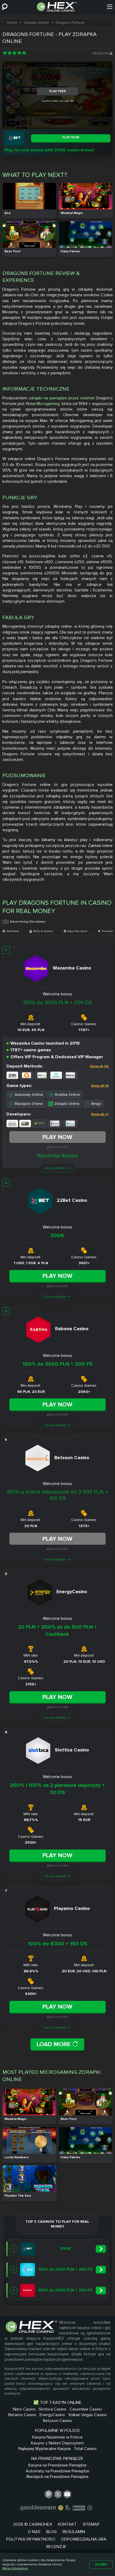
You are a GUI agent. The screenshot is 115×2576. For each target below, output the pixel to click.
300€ (57, 1236)
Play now (71, 137)
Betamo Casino (22, 2415)
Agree (101, 2564)
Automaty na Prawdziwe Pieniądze (57, 2471)
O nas (34, 2532)
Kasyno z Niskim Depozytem (57, 2443)
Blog (51, 2532)
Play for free (29, 196)
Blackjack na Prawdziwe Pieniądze (57, 2477)
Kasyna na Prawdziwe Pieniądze (57, 2465)
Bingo (96, 1104)
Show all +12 (99, 1066)
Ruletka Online (67, 1095)
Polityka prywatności (31, 2539)
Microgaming (48, 404)
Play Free (57, 91)
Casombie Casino (86, 2409)
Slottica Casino (53, 2409)
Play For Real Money (29, 205)
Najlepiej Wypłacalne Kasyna (45, 2449)
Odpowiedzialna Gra (84, 2539)
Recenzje (56, 2547)
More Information (15, 2568)
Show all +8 (100, 1086)
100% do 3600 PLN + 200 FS (57, 1364)
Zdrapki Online (67, 1104)
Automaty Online (29, 1095)
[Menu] (110, 7)
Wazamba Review (57, 1156)
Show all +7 (100, 1114)
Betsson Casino (57, 2421)
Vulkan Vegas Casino (87, 2415)
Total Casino (85, 2449)
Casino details (55, 1168)
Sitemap (91, 2524)
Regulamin (74, 2532)
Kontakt (67, 2524)
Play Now (57, 1137)
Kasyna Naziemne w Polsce (57, 2437)
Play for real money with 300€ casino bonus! (49, 150)
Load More (54, 2044)
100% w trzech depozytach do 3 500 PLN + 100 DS (57, 1495)
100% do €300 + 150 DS (57, 1944)
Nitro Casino (24, 2409)
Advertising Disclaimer (28, 922)
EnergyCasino (52, 2415)
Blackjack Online (29, 1104)
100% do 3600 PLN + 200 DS (57, 1003)
